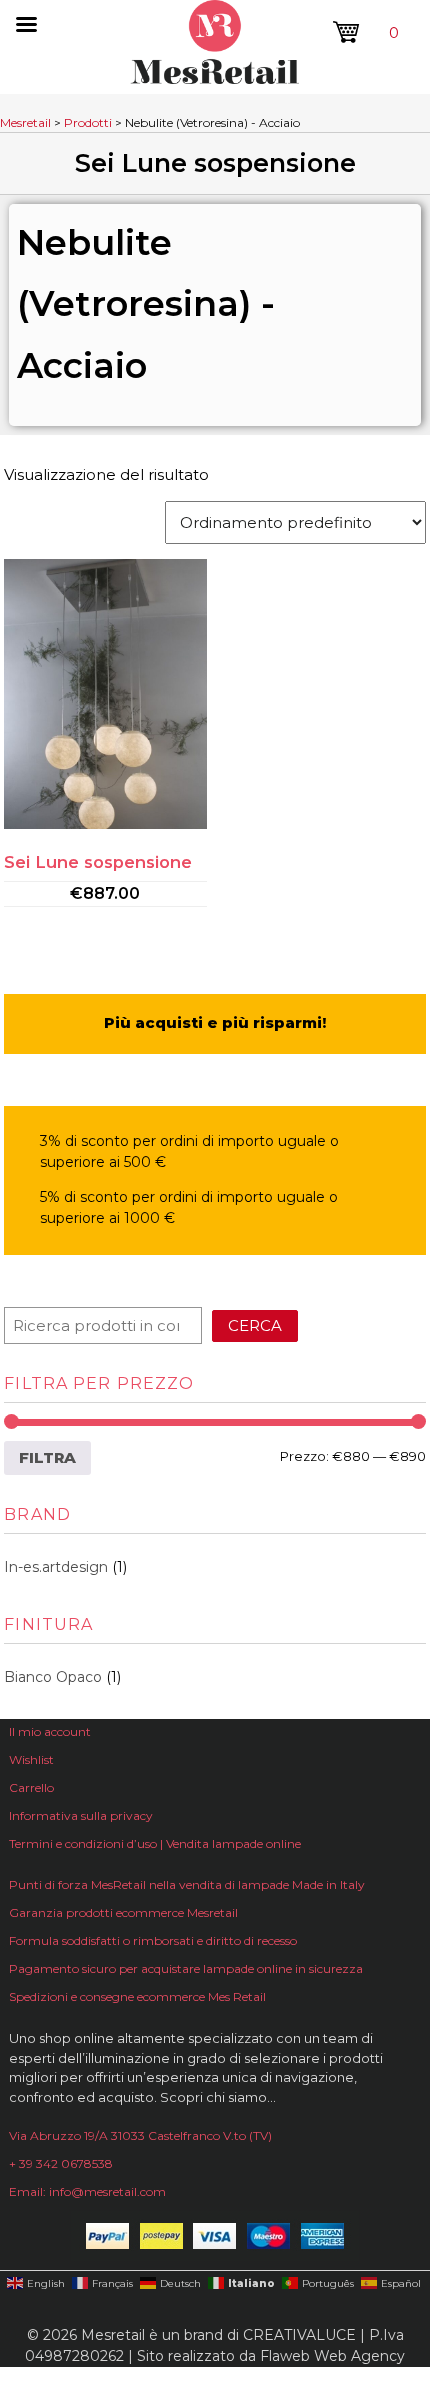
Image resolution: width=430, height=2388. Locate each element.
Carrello (31, 1787)
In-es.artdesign (56, 1567)
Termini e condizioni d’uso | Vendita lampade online (155, 1843)
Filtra (47, 1457)
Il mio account (50, 1731)
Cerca (255, 1325)
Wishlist (31, 1759)
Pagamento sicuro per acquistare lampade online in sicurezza (186, 1968)
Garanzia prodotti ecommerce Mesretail (123, 1912)
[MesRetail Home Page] (215, 78)
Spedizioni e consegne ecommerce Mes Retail (137, 1996)
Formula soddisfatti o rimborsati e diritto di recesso (153, 1940)
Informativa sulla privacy (81, 1815)
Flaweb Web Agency (332, 2356)
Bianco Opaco (53, 1677)
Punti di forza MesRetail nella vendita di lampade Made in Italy (187, 1884)
